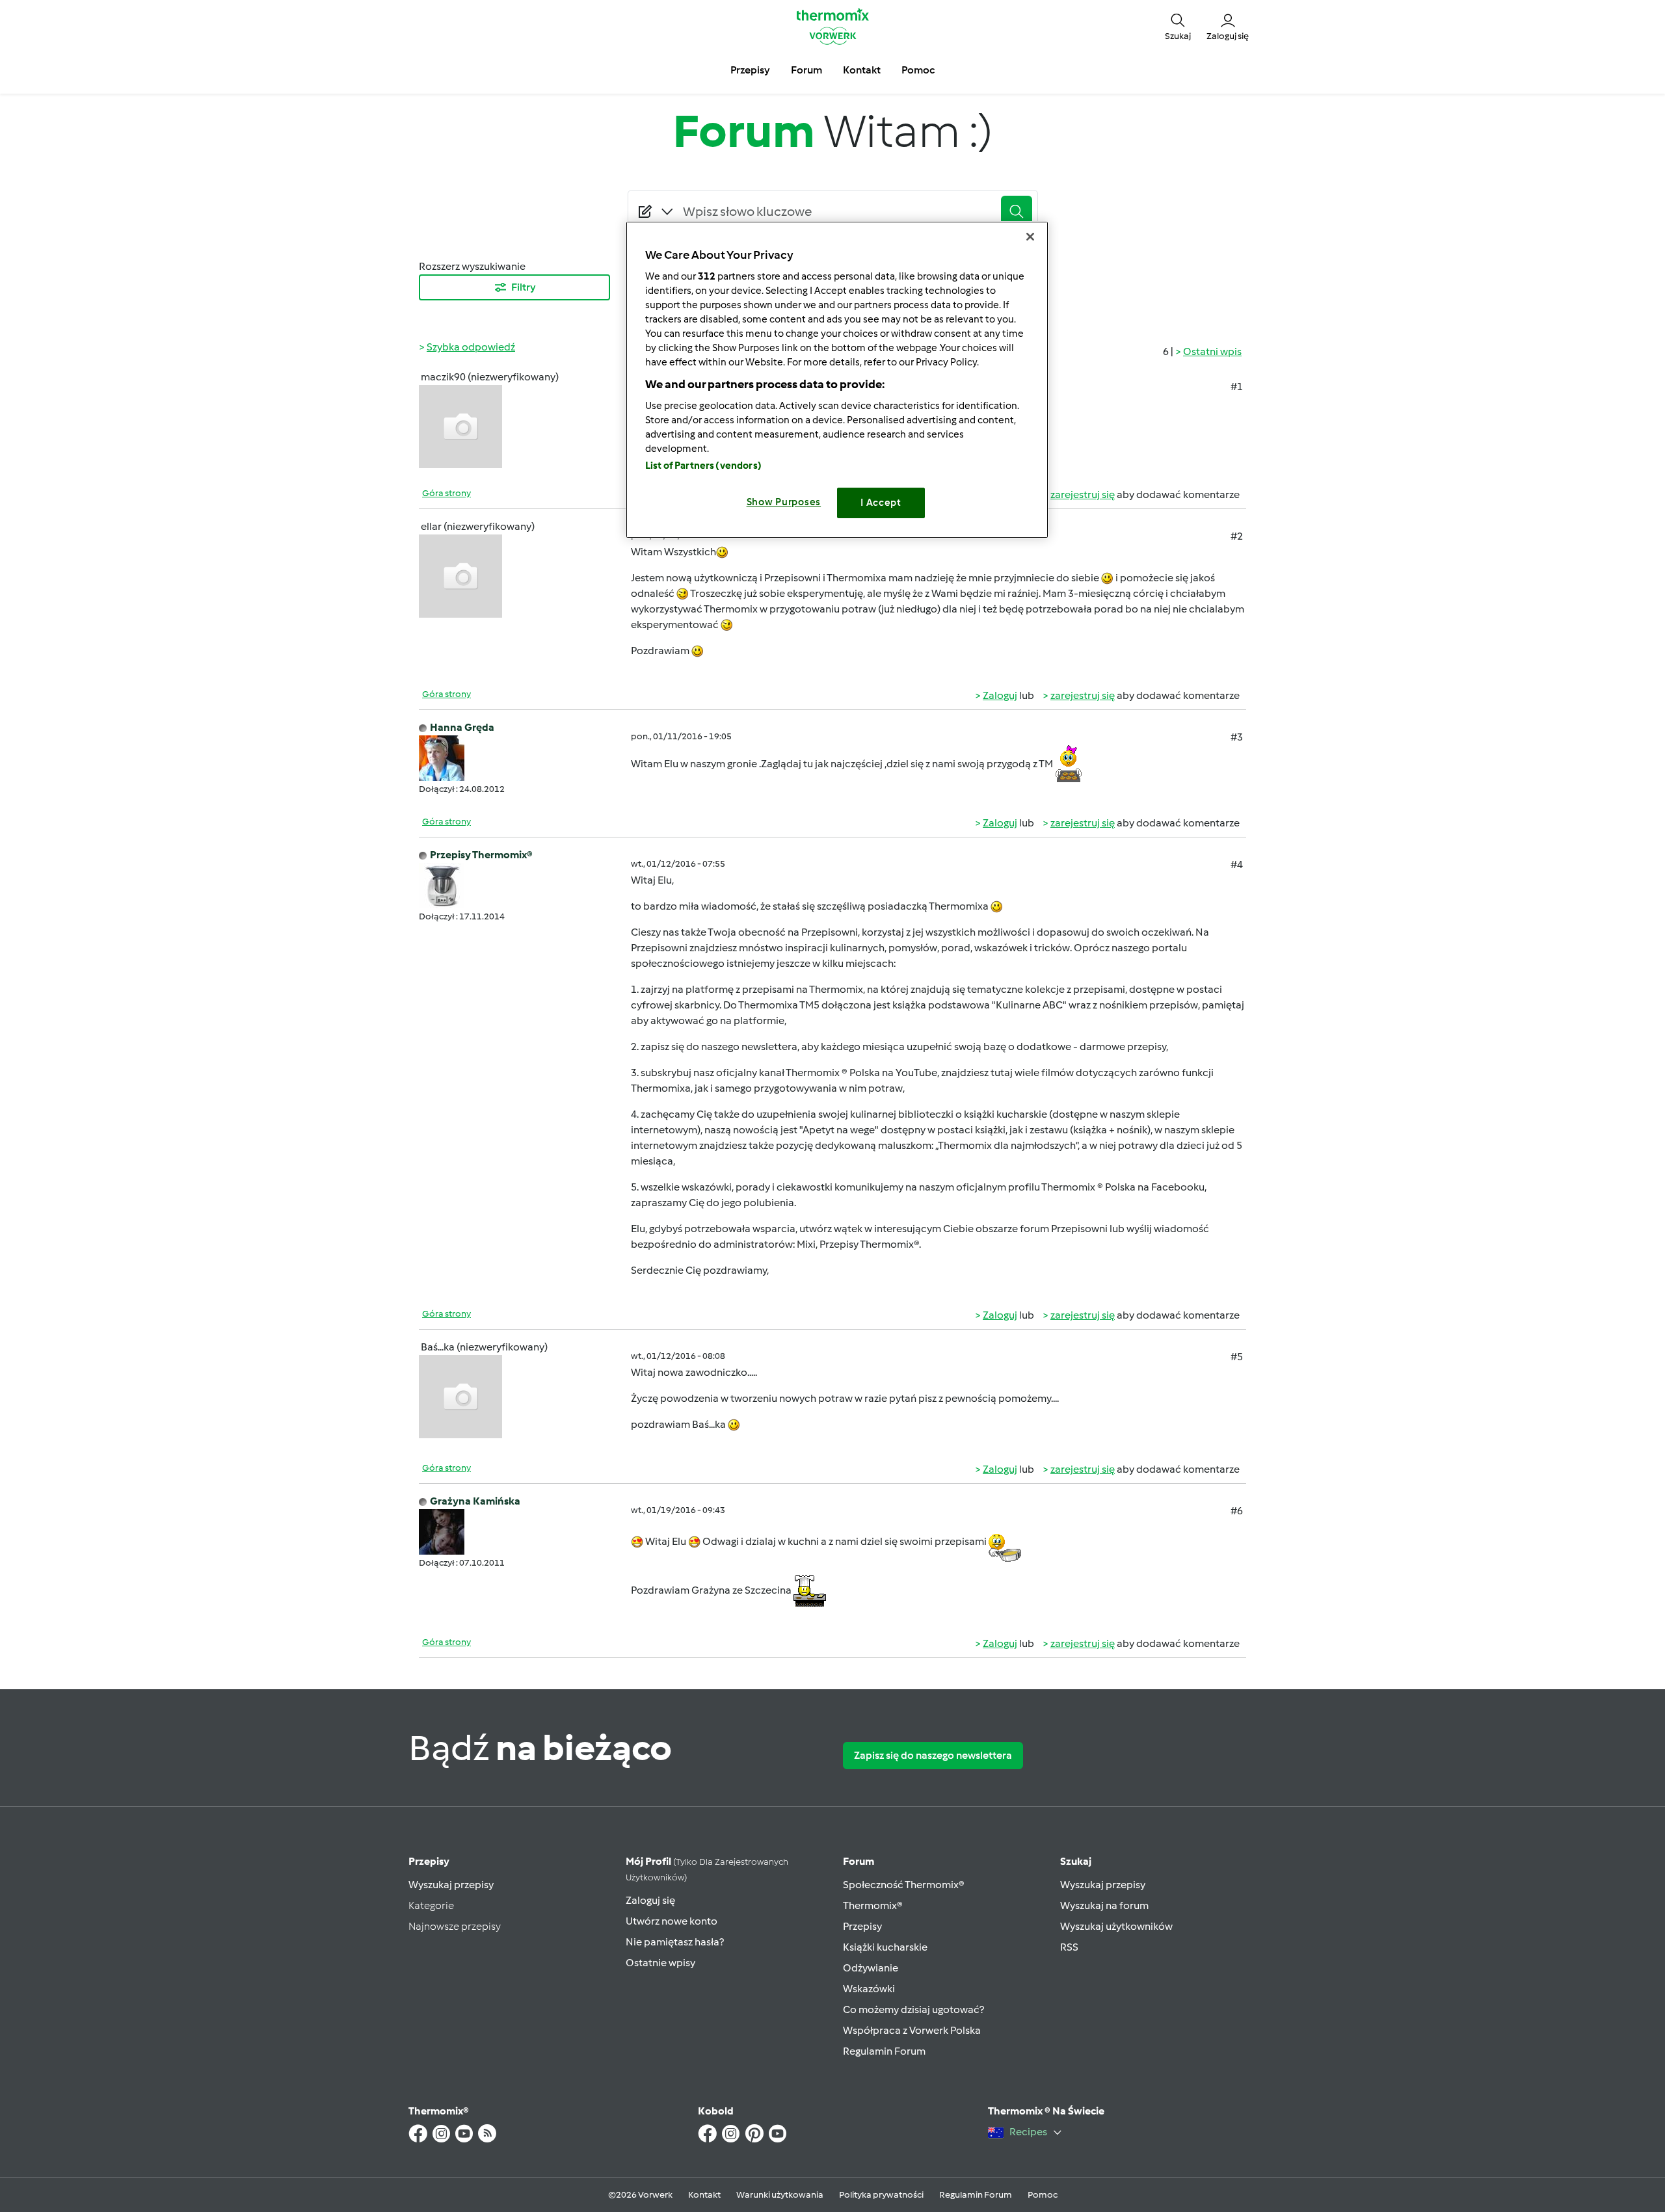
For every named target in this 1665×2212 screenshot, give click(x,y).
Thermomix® (873, 1905)
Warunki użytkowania (780, 2195)
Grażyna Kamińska (475, 1501)
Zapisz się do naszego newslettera (933, 1755)
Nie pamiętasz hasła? (675, 1942)
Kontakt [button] (862, 70)
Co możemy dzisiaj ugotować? (913, 2009)
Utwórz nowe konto (672, 1921)
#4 (1237, 864)
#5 (1237, 1357)
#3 (1237, 737)
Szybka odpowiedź (471, 347)
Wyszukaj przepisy (451, 1885)
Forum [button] (806, 70)
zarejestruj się (1083, 494)
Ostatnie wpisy (660, 1963)
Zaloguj (1000, 695)
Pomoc (1043, 2195)
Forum (859, 1861)
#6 (1237, 1511)
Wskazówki (869, 1989)
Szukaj (1076, 1861)
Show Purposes (784, 502)
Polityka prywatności (881, 2195)
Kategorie (431, 1905)
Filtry (524, 287)
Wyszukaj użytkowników (1116, 1926)
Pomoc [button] (918, 70)
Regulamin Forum (884, 2051)
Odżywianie (871, 1968)
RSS (1069, 1947)
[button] (1178, 26)
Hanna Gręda (462, 727)
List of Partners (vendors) (703, 466)
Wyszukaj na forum (1104, 1905)
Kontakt (704, 2195)
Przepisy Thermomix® (481, 855)
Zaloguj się (650, 1900)
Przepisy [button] (750, 70)
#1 (1237, 387)
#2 (1237, 536)
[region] (837, 379)
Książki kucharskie (885, 1947)
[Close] (1030, 237)
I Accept (881, 503)
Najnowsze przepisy (455, 1926)
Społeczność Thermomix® (904, 1885)
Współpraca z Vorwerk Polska (912, 2030)
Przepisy (429, 1861)
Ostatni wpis (1212, 351)
